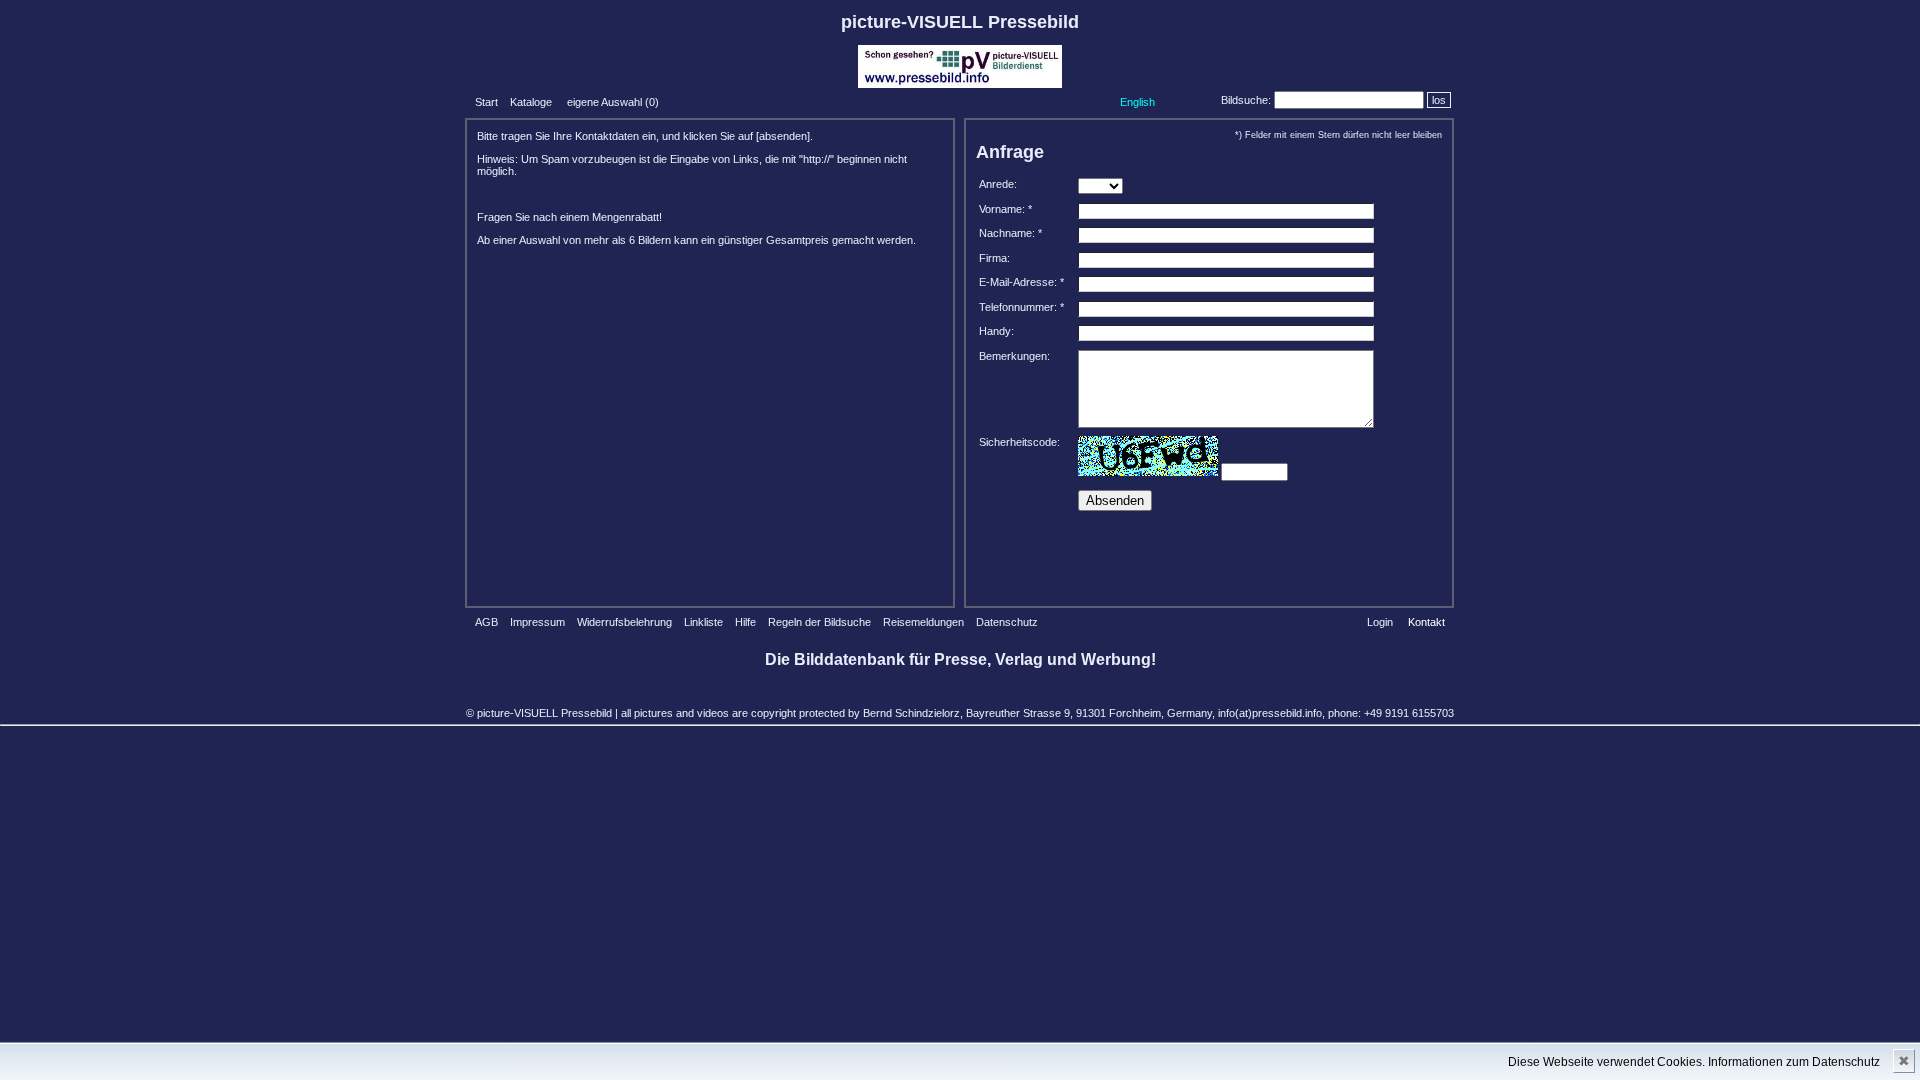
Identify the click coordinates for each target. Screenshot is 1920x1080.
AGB (486, 622)
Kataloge (531, 102)
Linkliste (703, 622)
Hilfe (745, 622)
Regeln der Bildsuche (819, 622)
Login (1380, 622)
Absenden (1115, 500)
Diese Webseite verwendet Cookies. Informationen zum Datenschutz (1694, 1062)
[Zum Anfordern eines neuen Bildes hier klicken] (1148, 456)
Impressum (537, 622)
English (1137, 102)
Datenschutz (1007, 622)
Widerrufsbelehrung (624, 622)
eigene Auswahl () (613, 102)
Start (486, 102)
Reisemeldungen (923, 622)
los (1439, 100)
